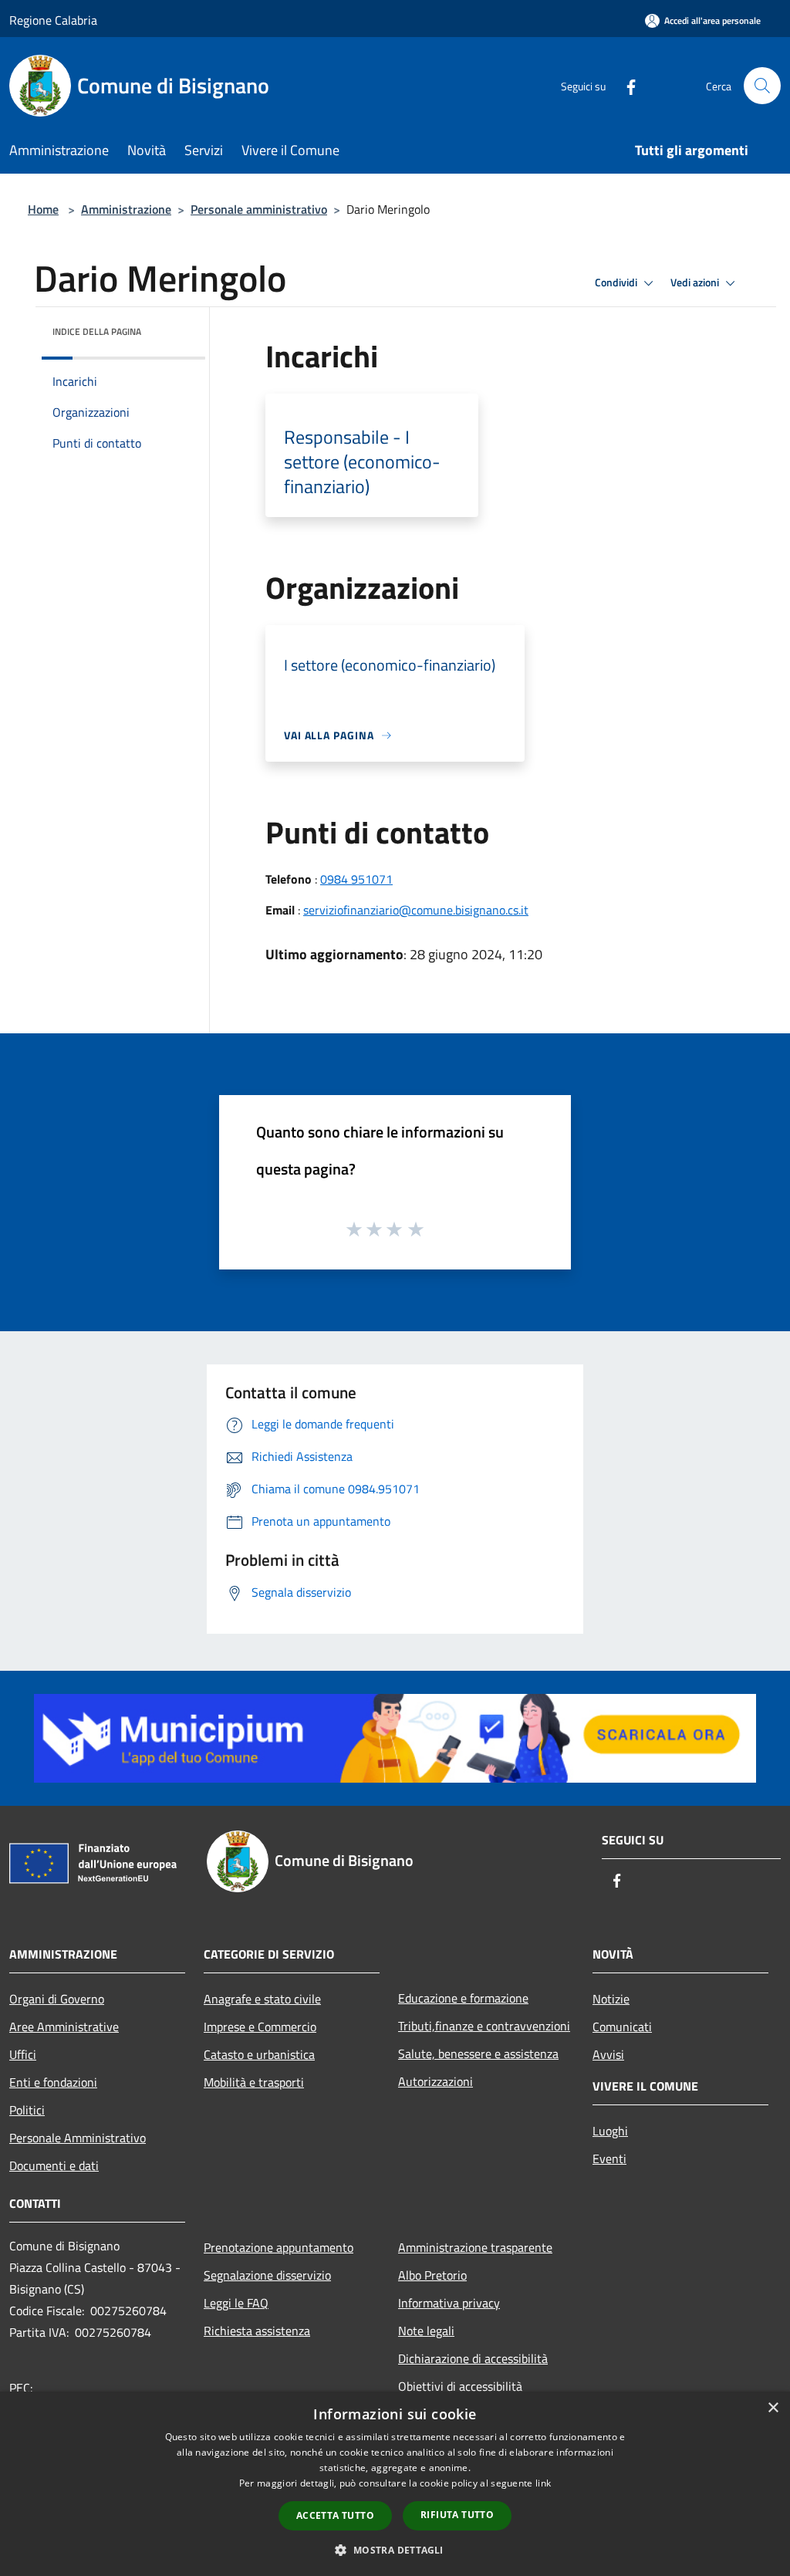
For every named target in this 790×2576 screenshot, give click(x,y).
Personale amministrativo (259, 209)
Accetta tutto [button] (335, 2515)
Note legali (426, 2331)
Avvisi (608, 2054)
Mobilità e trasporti (254, 2082)
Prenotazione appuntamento (279, 2247)
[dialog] (395, 2484)
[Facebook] (625, 85)
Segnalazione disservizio (267, 2275)
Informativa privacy (449, 2303)
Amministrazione (126, 209)
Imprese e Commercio (260, 2027)
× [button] (773, 2408)
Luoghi (610, 2131)
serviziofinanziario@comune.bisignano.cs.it (416, 910)
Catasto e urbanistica (259, 2054)
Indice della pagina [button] (97, 331)
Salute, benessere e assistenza (478, 2054)
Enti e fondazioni (53, 2082)
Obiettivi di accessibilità (460, 2386)
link (543, 2483)
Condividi (617, 282)
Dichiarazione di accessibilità (473, 2358)
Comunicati (622, 2027)
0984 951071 (356, 879)
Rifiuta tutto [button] (457, 2515)
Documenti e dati (54, 2165)
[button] (395, 2550)
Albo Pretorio (432, 2275)
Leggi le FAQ (236, 2303)
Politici (27, 2110)
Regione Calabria (53, 20)
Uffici (23, 2054)
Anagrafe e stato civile (262, 1999)
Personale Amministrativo (78, 2138)
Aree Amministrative (64, 2027)
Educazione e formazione (463, 1998)
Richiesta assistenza (257, 2331)
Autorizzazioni (436, 2081)
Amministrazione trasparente (475, 2247)
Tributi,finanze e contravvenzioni (484, 2026)
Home (43, 209)
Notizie (611, 1999)
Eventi (609, 2158)
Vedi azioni (696, 282)
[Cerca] (762, 86)
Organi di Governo (57, 1999)
